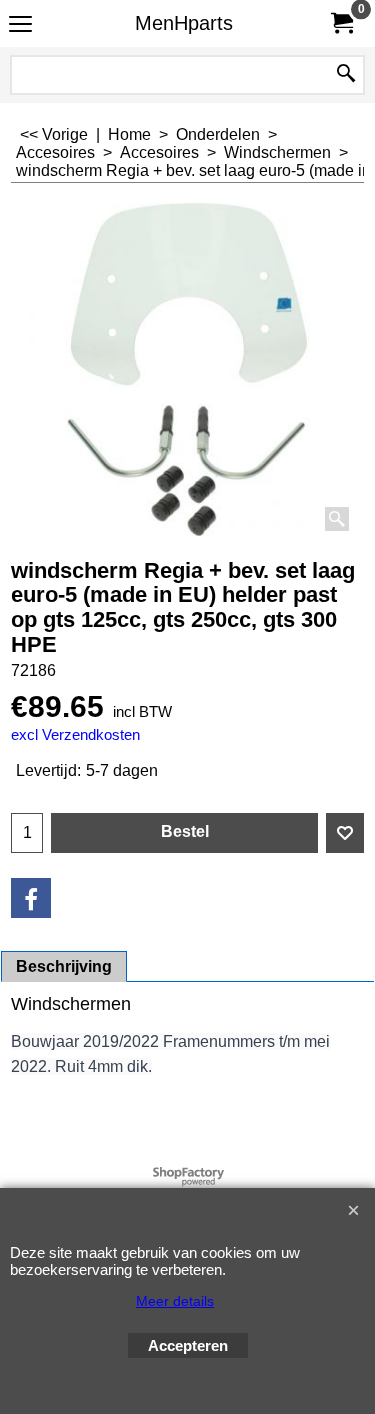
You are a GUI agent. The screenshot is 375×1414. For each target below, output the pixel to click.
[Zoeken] (346, 75)
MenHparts (184, 23)
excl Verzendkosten (75, 735)
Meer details (175, 1301)
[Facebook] (31, 898)
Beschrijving (64, 966)
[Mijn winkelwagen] (341, 23)
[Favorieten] (345, 833)
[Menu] (20, 25)
